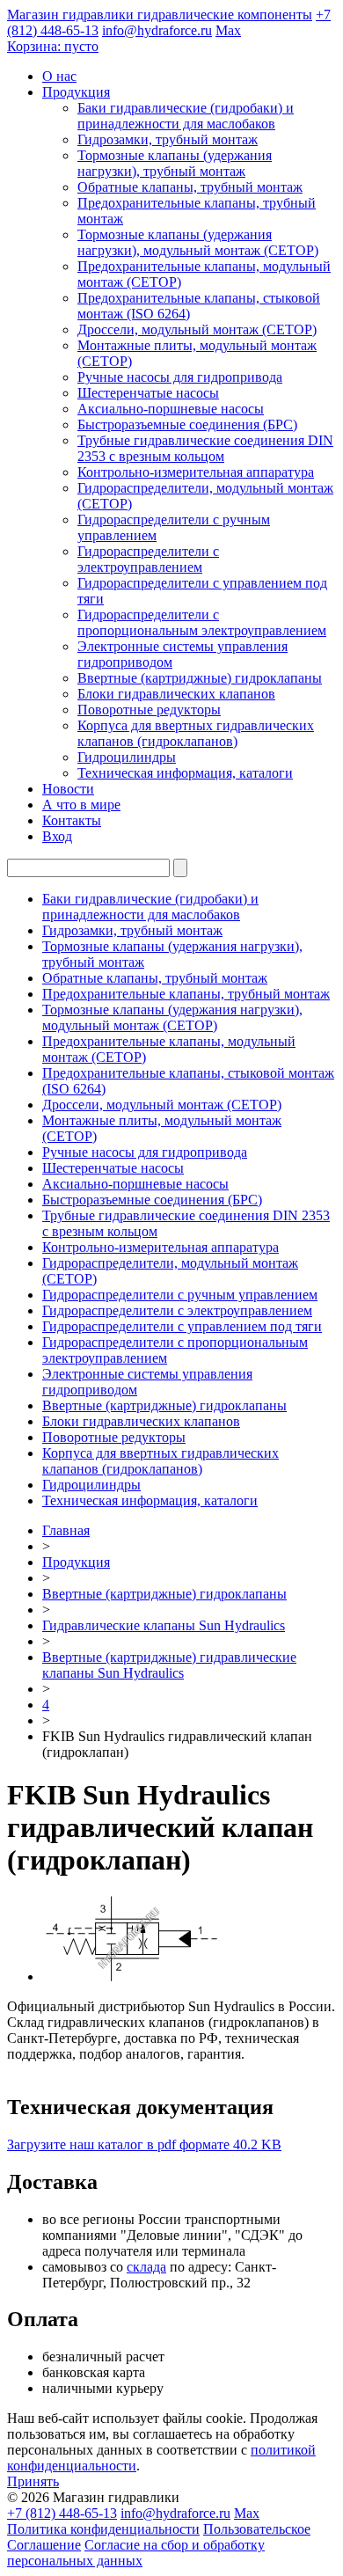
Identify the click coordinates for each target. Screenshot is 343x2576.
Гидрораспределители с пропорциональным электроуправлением (202, 622)
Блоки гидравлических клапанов (176, 694)
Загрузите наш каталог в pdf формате (144, 2144)
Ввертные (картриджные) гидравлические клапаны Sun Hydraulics (169, 1665)
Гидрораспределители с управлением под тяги (182, 1326)
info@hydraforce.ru (157, 30)
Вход (57, 836)
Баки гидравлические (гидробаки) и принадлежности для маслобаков (186, 116)
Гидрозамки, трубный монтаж (168, 139)
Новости (68, 789)
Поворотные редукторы (149, 710)
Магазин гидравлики (160, 15)
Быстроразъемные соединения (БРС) (187, 424)
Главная (66, 1530)
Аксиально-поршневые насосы (171, 409)
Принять (33, 2481)
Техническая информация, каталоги (185, 773)
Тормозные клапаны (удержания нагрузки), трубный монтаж (175, 163)
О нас (59, 76)
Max (228, 30)
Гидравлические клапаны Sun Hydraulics (164, 1625)
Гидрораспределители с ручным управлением (180, 1295)
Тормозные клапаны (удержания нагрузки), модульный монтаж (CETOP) (198, 242)
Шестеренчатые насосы (148, 393)
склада (146, 2267)
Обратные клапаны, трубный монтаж (190, 187)
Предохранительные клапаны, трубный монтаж (186, 994)
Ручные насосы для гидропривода (180, 377)
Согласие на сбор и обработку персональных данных (136, 2553)
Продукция (76, 92)
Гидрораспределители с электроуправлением (148, 559)
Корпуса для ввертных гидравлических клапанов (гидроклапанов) (196, 733)
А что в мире (81, 805)
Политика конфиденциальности (103, 2529)
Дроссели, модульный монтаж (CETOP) (197, 329)
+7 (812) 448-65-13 (62, 2513)
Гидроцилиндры (127, 757)
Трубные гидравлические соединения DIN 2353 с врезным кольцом (205, 448)
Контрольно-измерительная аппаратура (196, 472)
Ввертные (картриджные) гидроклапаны (200, 678)
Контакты (72, 820)
